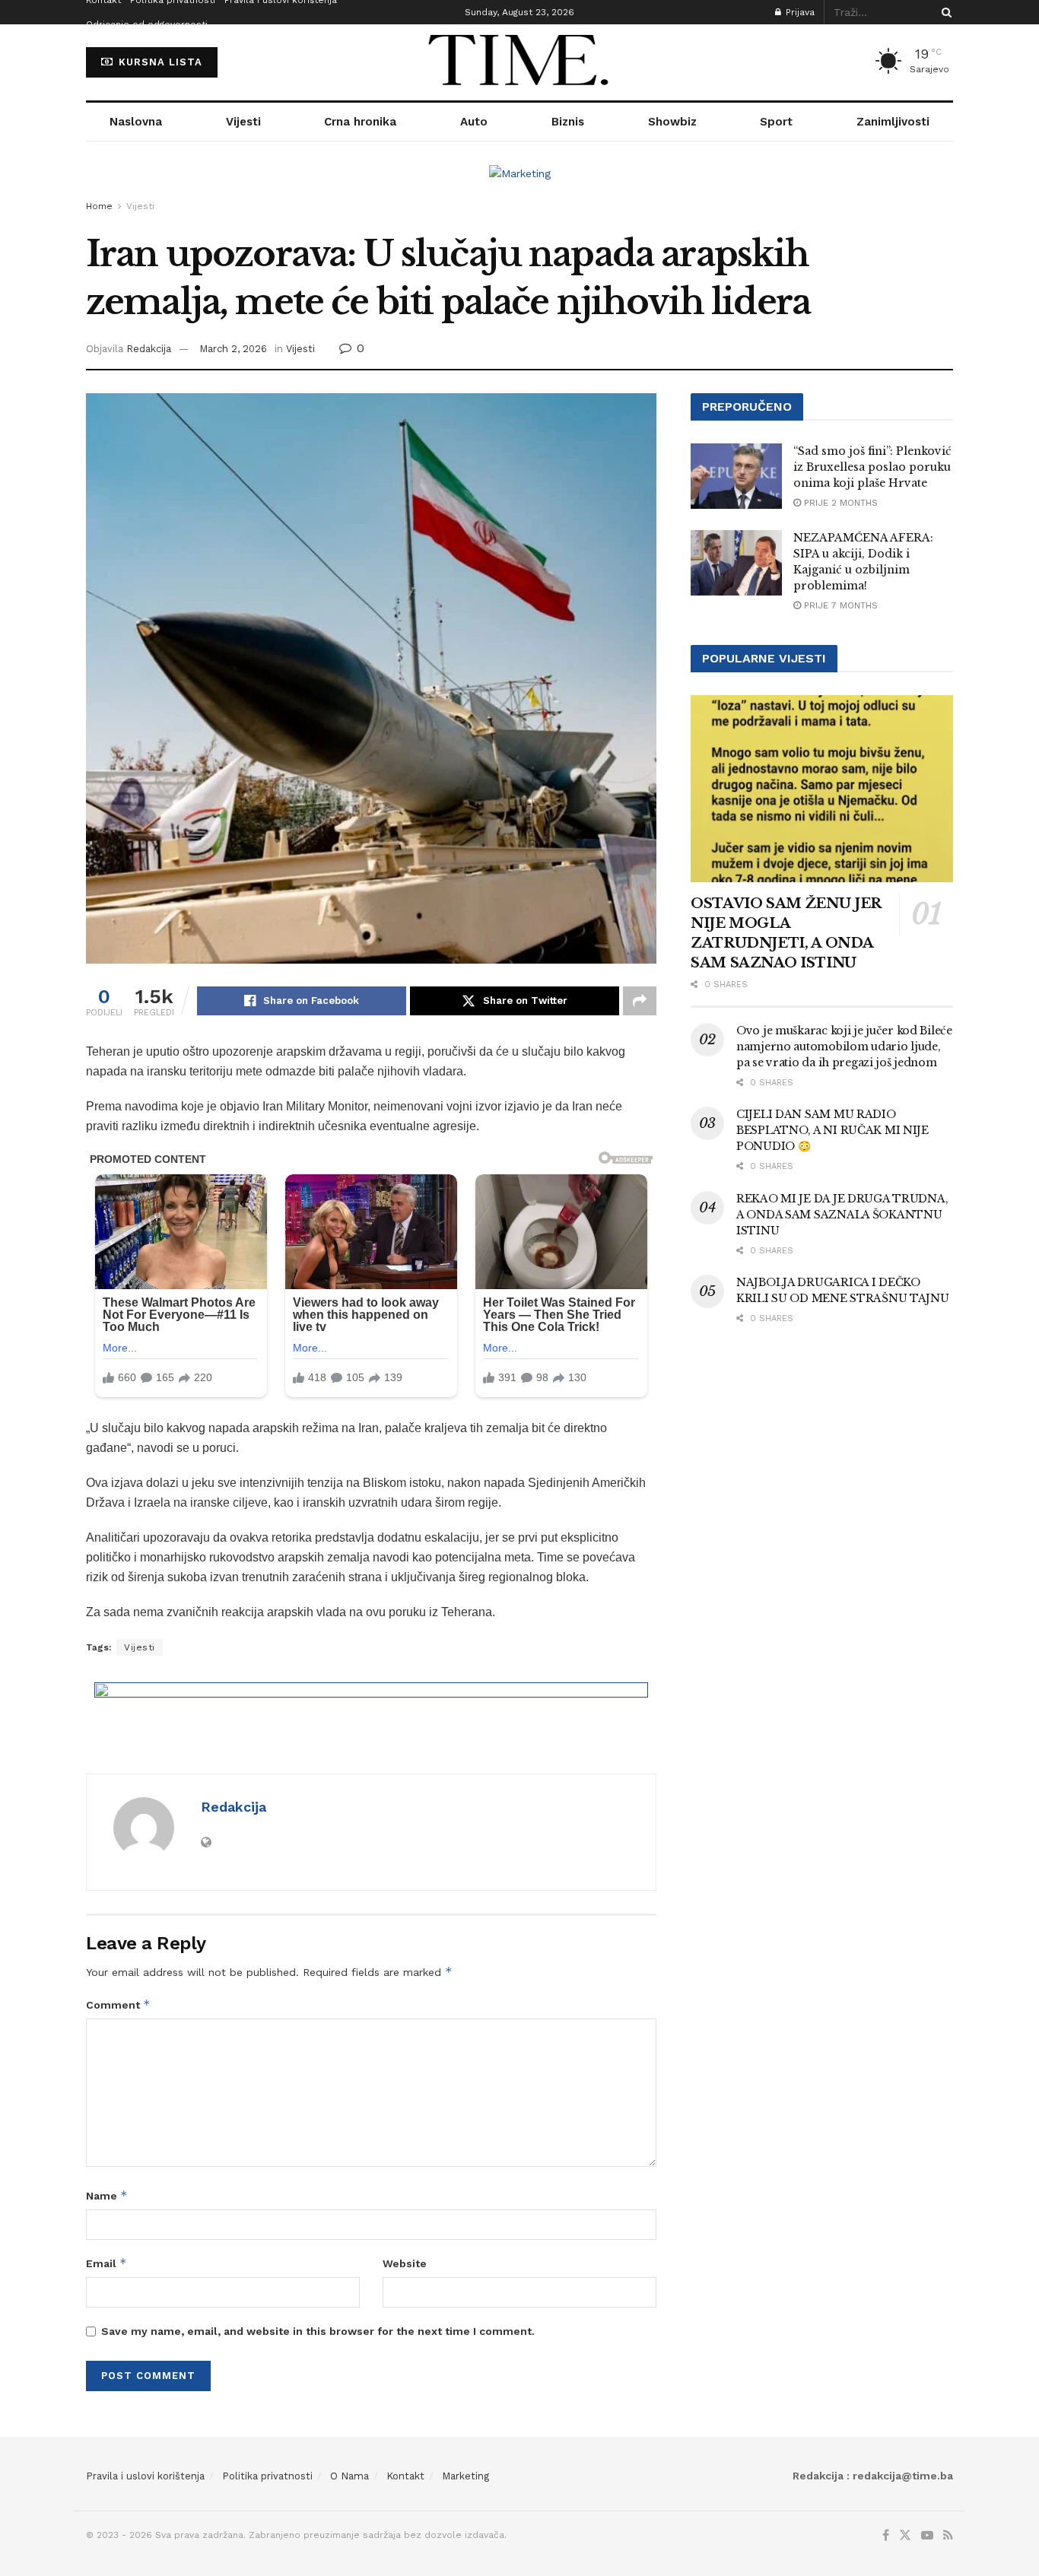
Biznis (568, 122)
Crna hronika (360, 122)
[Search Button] (944, 12)
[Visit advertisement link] (519, 185)
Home (99, 206)
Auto (474, 122)
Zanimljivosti (893, 122)
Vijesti (243, 122)
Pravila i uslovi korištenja (145, 2476)
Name (107, 2195)
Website (405, 2263)
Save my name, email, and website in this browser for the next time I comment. (318, 2331)
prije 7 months (839, 605)
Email (106, 2263)
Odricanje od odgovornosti (147, 24)
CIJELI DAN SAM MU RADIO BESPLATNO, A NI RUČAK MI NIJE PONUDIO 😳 (832, 1130)
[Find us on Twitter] (905, 2536)
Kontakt (405, 2476)
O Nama (350, 2476)
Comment (118, 2004)
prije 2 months (839, 503)
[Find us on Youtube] (927, 2536)
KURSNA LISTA (159, 62)
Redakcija (149, 349)
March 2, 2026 (233, 349)
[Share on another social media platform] (640, 1001)
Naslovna (136, 122)
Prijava (799, 12)
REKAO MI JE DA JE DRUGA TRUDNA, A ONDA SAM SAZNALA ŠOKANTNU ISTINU (842, 1215)
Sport (776, 122)
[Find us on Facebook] (886, 2536)
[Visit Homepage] (519, 62)
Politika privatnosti (267, 2476)
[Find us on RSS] (948, 2536)
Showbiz (672, 122)
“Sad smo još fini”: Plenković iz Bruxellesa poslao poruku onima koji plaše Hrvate (872, 467)
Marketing (465, 2476)
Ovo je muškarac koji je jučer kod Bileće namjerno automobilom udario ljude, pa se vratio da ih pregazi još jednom (844, 1047)
